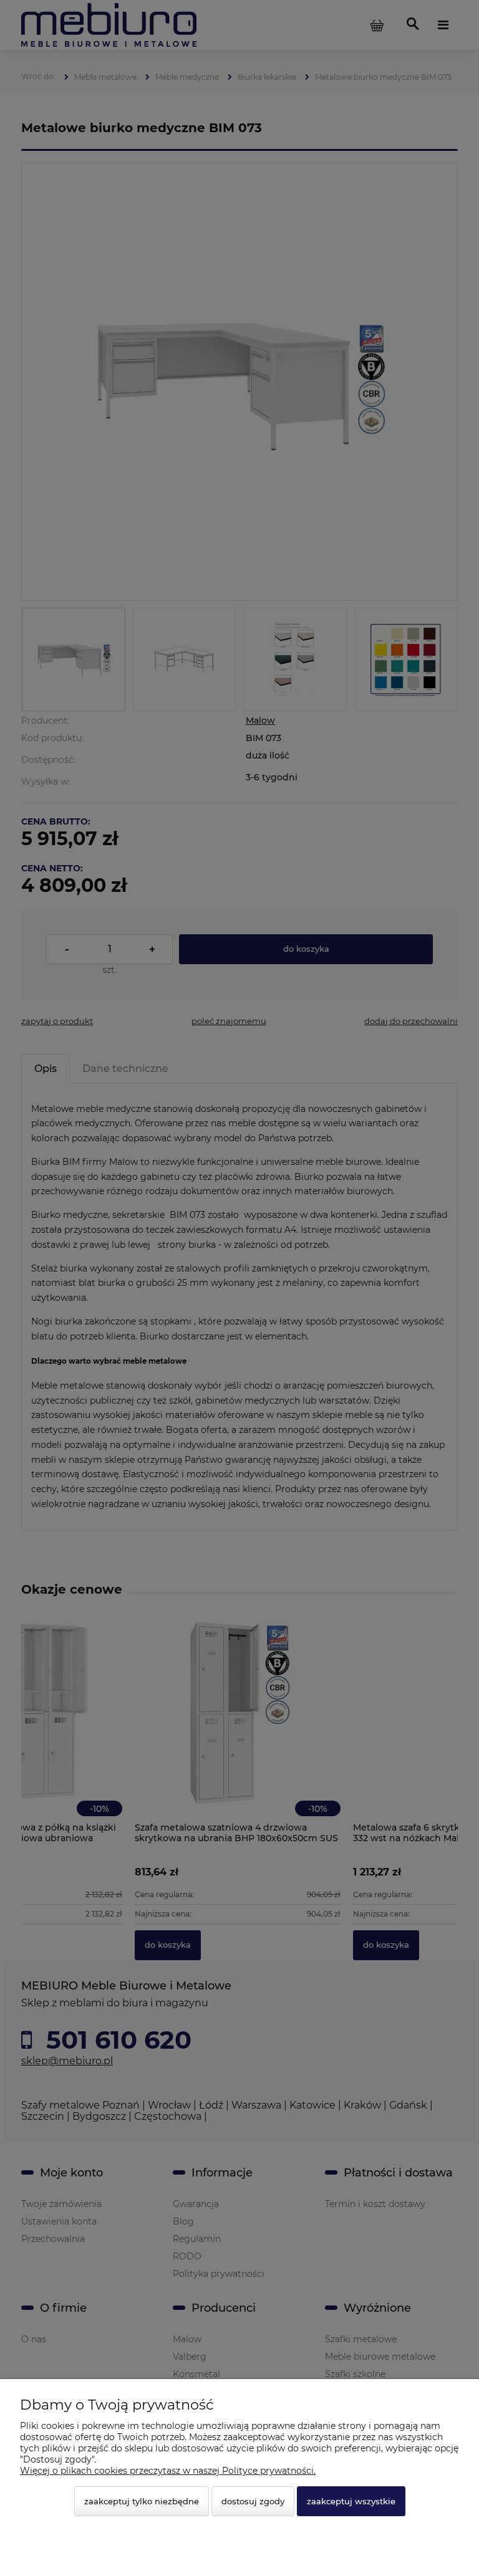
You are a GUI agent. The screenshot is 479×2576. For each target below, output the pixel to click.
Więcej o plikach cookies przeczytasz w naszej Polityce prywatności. (168, 2471)
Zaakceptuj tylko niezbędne (142, 2501)
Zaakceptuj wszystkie (351, 2501)
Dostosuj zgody (253, 2501)
